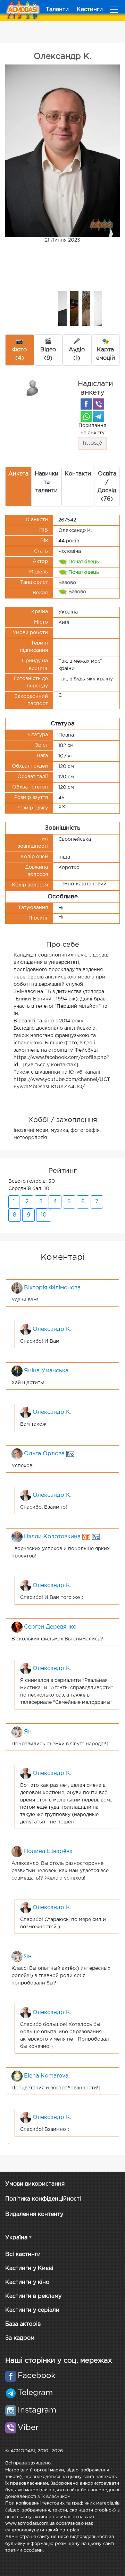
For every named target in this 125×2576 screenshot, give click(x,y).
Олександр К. (52, 1329)
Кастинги (90, 10)
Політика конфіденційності (43, 2199)
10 (44, 1215)
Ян (28, 1732)
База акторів (23, 2324)
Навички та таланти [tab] (47, 482)
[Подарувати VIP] (33, 388)
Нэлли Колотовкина (52, 1537)
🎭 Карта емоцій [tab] (106, 350)
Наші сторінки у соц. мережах (59, 2361)
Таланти (57, 10)
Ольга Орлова (44, 1454)
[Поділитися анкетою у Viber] (99, 404)
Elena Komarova (46, 2076)
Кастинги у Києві (29, 2268)
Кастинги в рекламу (33, 2296)
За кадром (20, 2338)
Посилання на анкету (92, 429)
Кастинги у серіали (32, 2310)
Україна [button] (16, 2238)
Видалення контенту (34, 2214)
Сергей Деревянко (50, 1627)
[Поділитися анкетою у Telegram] (99, 417)
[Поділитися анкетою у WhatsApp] (86, 417)
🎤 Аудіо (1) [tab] (77, 350)
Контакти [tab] (78, 474)
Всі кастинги (23, 2254)
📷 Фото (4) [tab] (19, 350)
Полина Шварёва (48, 1851)
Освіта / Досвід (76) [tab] (107, 486)
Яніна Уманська (46, 1371)
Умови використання (35, 2184)
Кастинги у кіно (27, 2282)
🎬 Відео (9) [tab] (48, 350)
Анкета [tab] (18, 474)
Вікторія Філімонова (52, 1288)
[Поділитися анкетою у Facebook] (86, 404)
